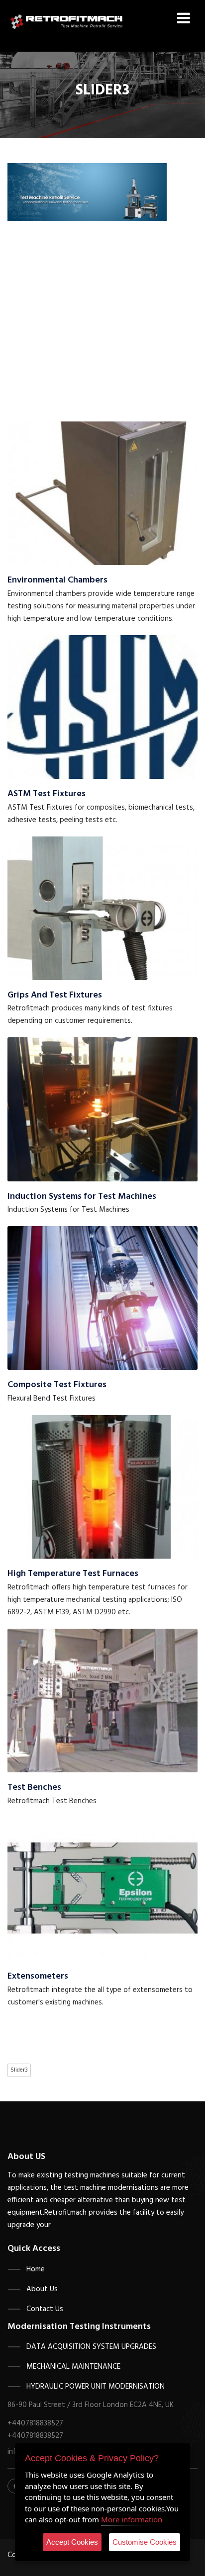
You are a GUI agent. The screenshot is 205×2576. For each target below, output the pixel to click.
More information (132, 2519)
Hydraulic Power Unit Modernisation (96, 2387)
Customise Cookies (145, 2542)
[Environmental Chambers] (102, 493)
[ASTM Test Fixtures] (102, 707)
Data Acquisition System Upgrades (91, 2347)
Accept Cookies (72, 2542)
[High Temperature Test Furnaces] (102, 1487)
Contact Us (45, 2309)
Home (36, 2269)
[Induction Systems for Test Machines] (102, 1109)
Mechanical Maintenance (73, 2367)
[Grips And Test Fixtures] (102, 908)
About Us (42, 2289)
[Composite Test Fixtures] (102, 1298)
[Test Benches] (102, 1700)
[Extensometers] (102, 1889)
